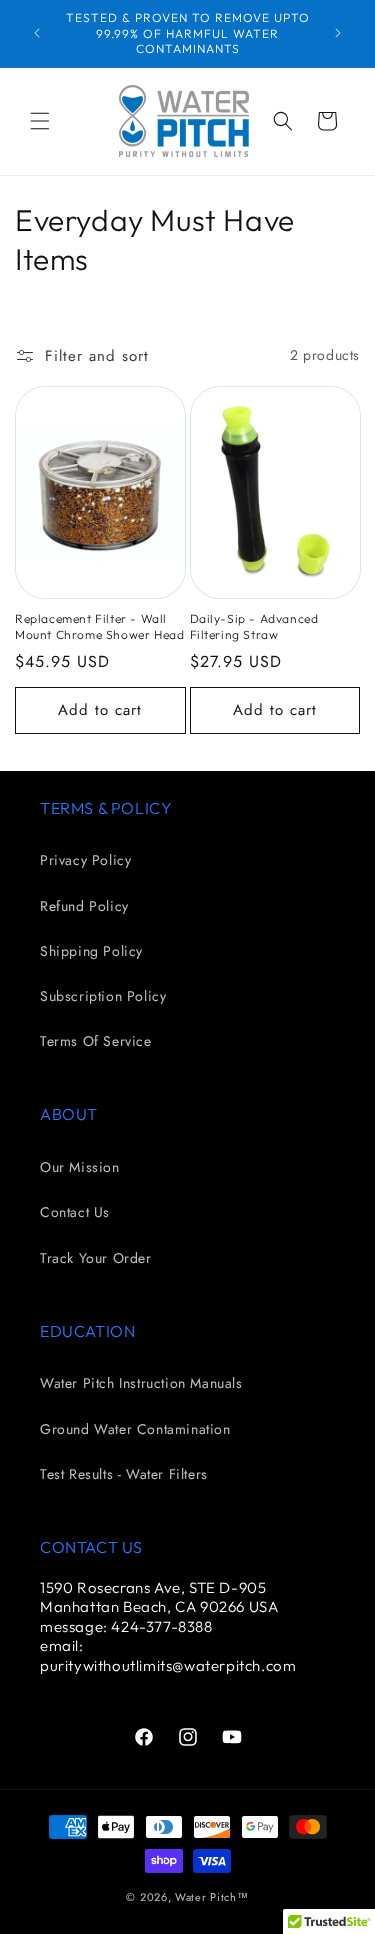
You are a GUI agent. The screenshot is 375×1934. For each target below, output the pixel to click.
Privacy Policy (85, 860)
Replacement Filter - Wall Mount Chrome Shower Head (99, 626)
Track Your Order (96, 1258)
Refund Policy (84, 906)
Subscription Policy (103, 996)
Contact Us (75, 1212)
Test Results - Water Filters (124, 1474)
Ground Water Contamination (135, 1429)
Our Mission (80, 1167)
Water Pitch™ (211, 1897)
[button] (40, 121)
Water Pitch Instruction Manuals (141, 1383)
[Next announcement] (338, 33)
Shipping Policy (91, 951)
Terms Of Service (96, 1041)
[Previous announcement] (37, 33)
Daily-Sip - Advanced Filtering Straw (254, 626)
